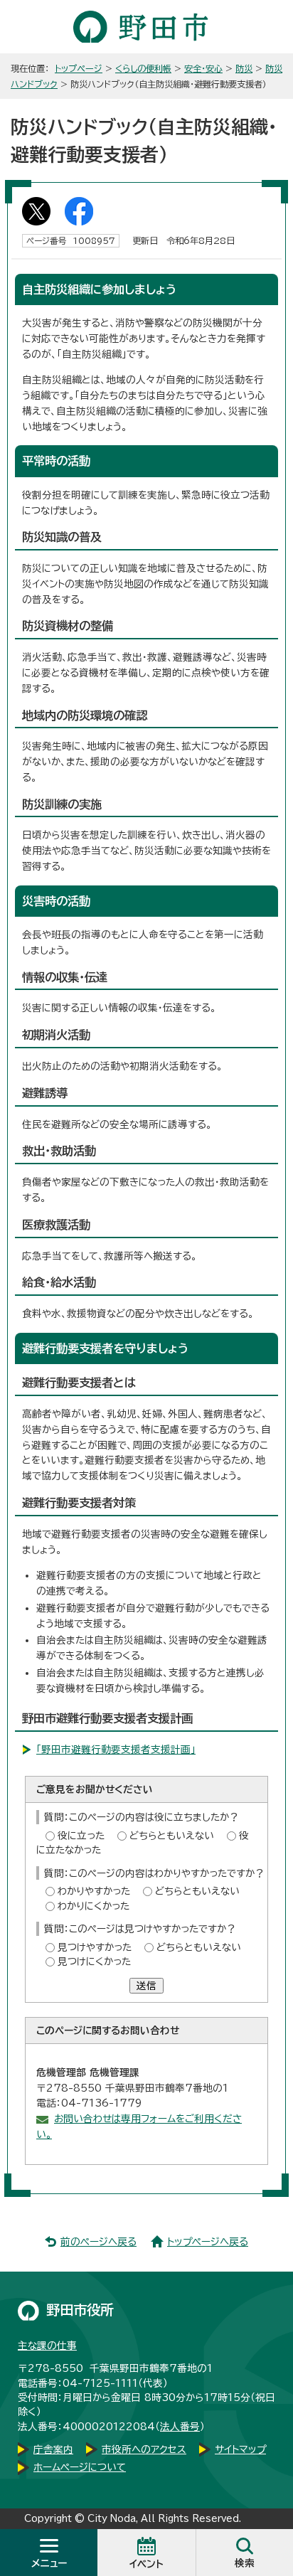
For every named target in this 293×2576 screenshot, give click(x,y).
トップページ (79, 68)
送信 (146, 1986)
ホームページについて (80, 2467)
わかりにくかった (94, 1906)
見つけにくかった (94, 1962)
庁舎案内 (53, 2449)
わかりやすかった (94, 1891)
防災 (244, 68)
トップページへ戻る (208, 2242)
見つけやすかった (95, 1947)
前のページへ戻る (98, 2242)
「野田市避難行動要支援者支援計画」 (116, 1750)
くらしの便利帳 (143, 68)
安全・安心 (203, 68)
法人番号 (180, 2427)
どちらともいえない (172, 1836)
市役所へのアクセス (144, 2449)
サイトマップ (240, 2449)
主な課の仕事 (47, 2346)
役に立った (81, 1836)
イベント (146, 2564)
